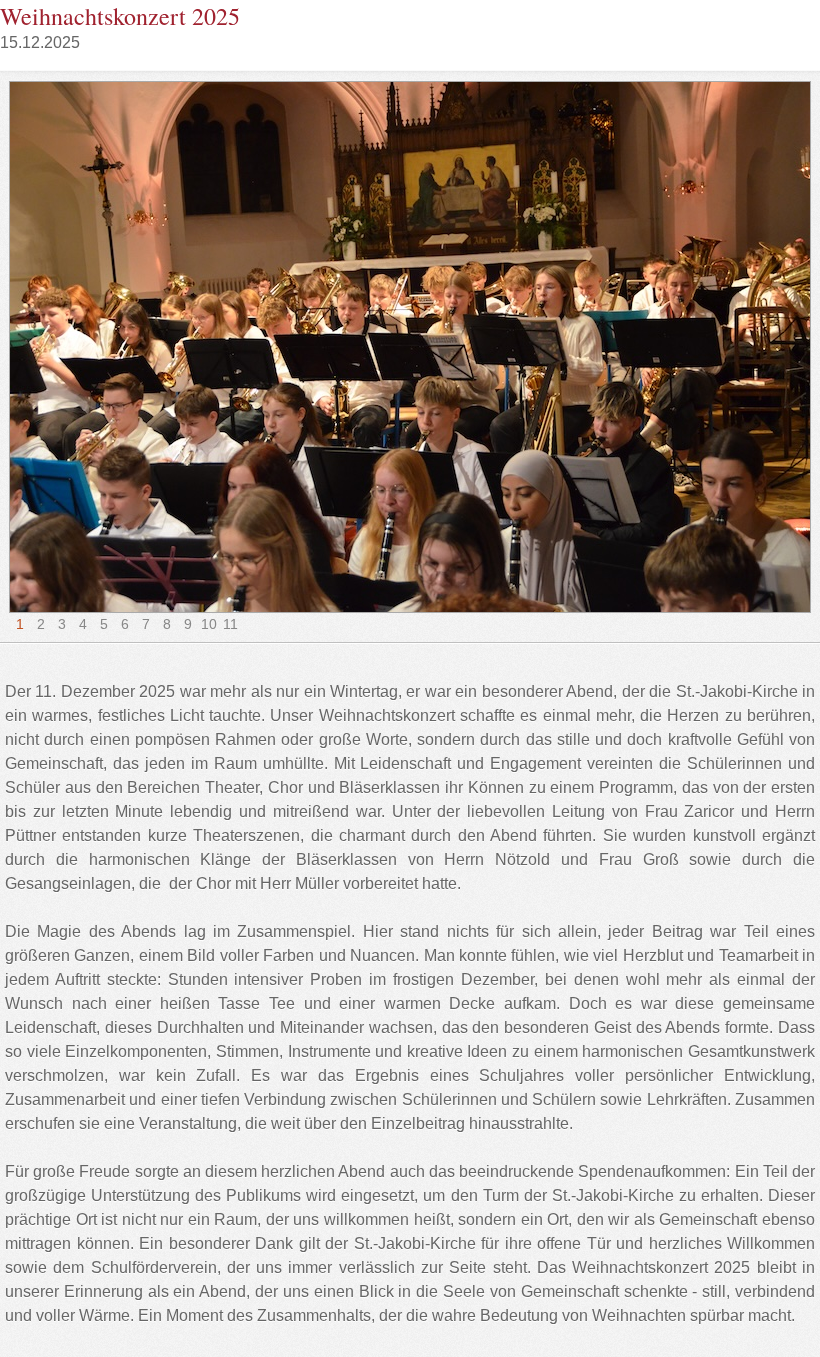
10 (209, 624)
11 (230, 624)
